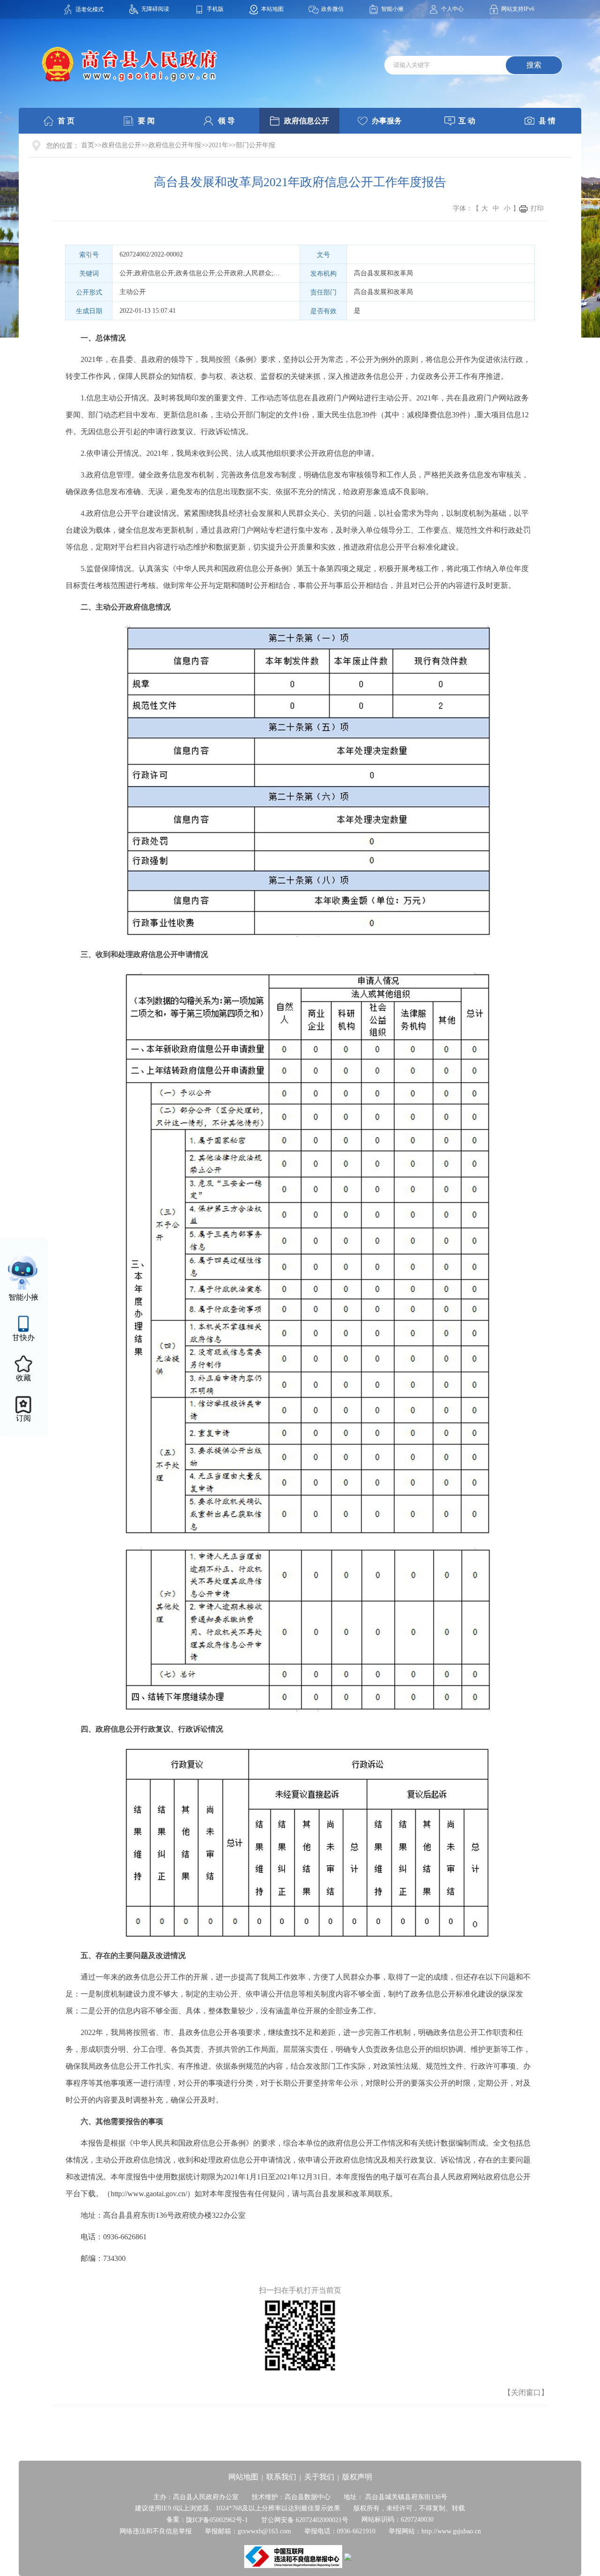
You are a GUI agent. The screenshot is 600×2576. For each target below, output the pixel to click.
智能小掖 (392, 9)
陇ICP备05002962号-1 (217, 2520)
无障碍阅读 (155, 9)
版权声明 (357, 2477)
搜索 (534, 65)
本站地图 (272, 9)
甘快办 (23, 1337)
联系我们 (281, 2477)
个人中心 (452, 9)
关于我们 (319, 2477)
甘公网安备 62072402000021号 (305, 2520)
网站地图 (243, 2477)
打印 (537, 208)
